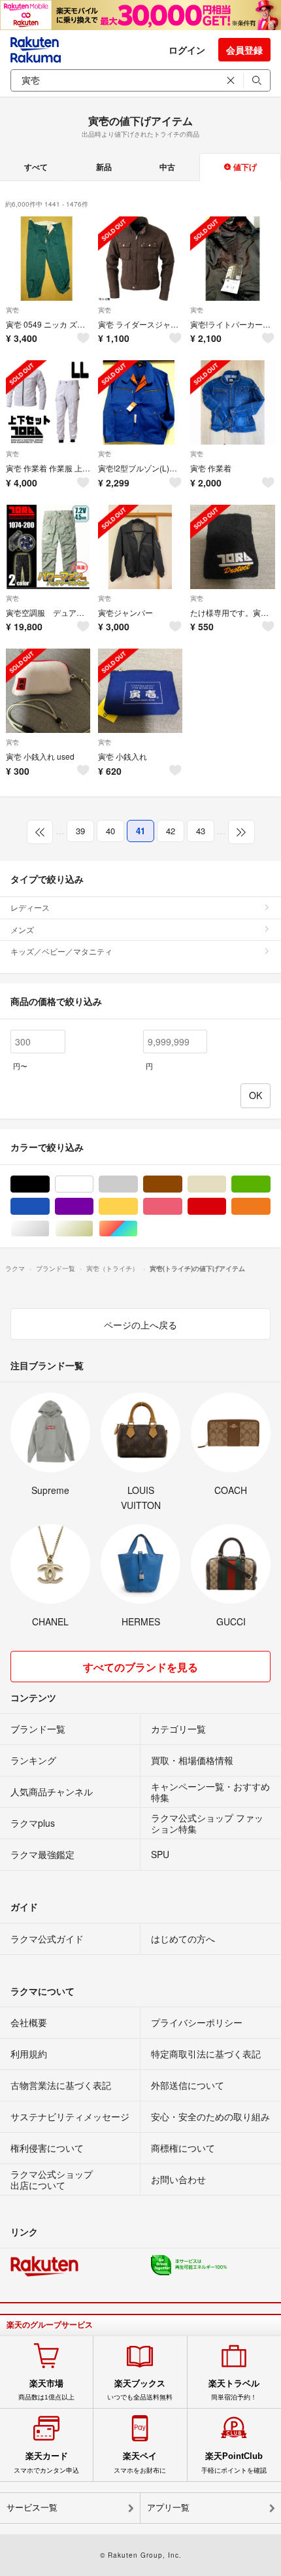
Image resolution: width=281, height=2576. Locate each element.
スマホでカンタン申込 (46, 2462)
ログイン (187, 50)
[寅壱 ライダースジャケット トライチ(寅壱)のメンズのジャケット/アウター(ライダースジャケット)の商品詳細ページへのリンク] (140, 259)
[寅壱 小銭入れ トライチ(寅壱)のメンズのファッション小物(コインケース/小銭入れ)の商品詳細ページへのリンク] (140, 691)
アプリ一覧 (168, 2508)
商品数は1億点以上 (46, 2390)
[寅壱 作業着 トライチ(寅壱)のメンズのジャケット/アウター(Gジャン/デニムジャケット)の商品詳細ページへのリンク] (232, 402)
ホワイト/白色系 (93, 1184)
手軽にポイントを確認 (234, 2462)
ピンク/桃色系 (182, 1207)
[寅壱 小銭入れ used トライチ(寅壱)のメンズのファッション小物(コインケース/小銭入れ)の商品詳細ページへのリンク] (48, 691)
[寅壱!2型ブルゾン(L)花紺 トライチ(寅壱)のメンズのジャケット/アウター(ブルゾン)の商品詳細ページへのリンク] (140, 402)
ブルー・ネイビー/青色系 (49, 1207)
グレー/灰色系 (138, 1184)
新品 (104, 167)
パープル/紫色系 (93, 1207)
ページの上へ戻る (140, 1325)
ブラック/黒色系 (49, 1184)
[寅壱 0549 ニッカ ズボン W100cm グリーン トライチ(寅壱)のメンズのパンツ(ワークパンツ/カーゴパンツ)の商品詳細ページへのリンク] (48, 259)
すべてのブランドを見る (140, 1667)
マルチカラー (138, 1229)
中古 (167, 167)
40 (110, 831)
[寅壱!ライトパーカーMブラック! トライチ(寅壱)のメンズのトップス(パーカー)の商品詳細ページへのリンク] (232, 259)
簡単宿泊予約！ (234, 2390)
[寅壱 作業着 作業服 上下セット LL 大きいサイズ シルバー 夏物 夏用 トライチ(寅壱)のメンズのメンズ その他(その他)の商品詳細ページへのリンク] (48, 402)
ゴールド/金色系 (93, 1229)
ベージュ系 (226, 1184)
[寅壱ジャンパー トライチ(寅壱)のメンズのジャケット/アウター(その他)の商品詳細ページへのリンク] (140, 547)
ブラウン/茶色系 (182, 1184)
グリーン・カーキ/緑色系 (270, 1184)
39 (80, 831)
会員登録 (244, 50)
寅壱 (12, 310)
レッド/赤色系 (226, 1207)
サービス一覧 (32, 2508)
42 (171, 831)
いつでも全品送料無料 (140, 2390)
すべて (36, 167)
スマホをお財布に (140, 2462)
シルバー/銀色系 (49, 1229)
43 (201, 831)
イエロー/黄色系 (138, 1207)
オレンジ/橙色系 (270, 1207)
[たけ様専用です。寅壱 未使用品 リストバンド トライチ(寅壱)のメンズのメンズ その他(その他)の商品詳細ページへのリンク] (232, 547)
